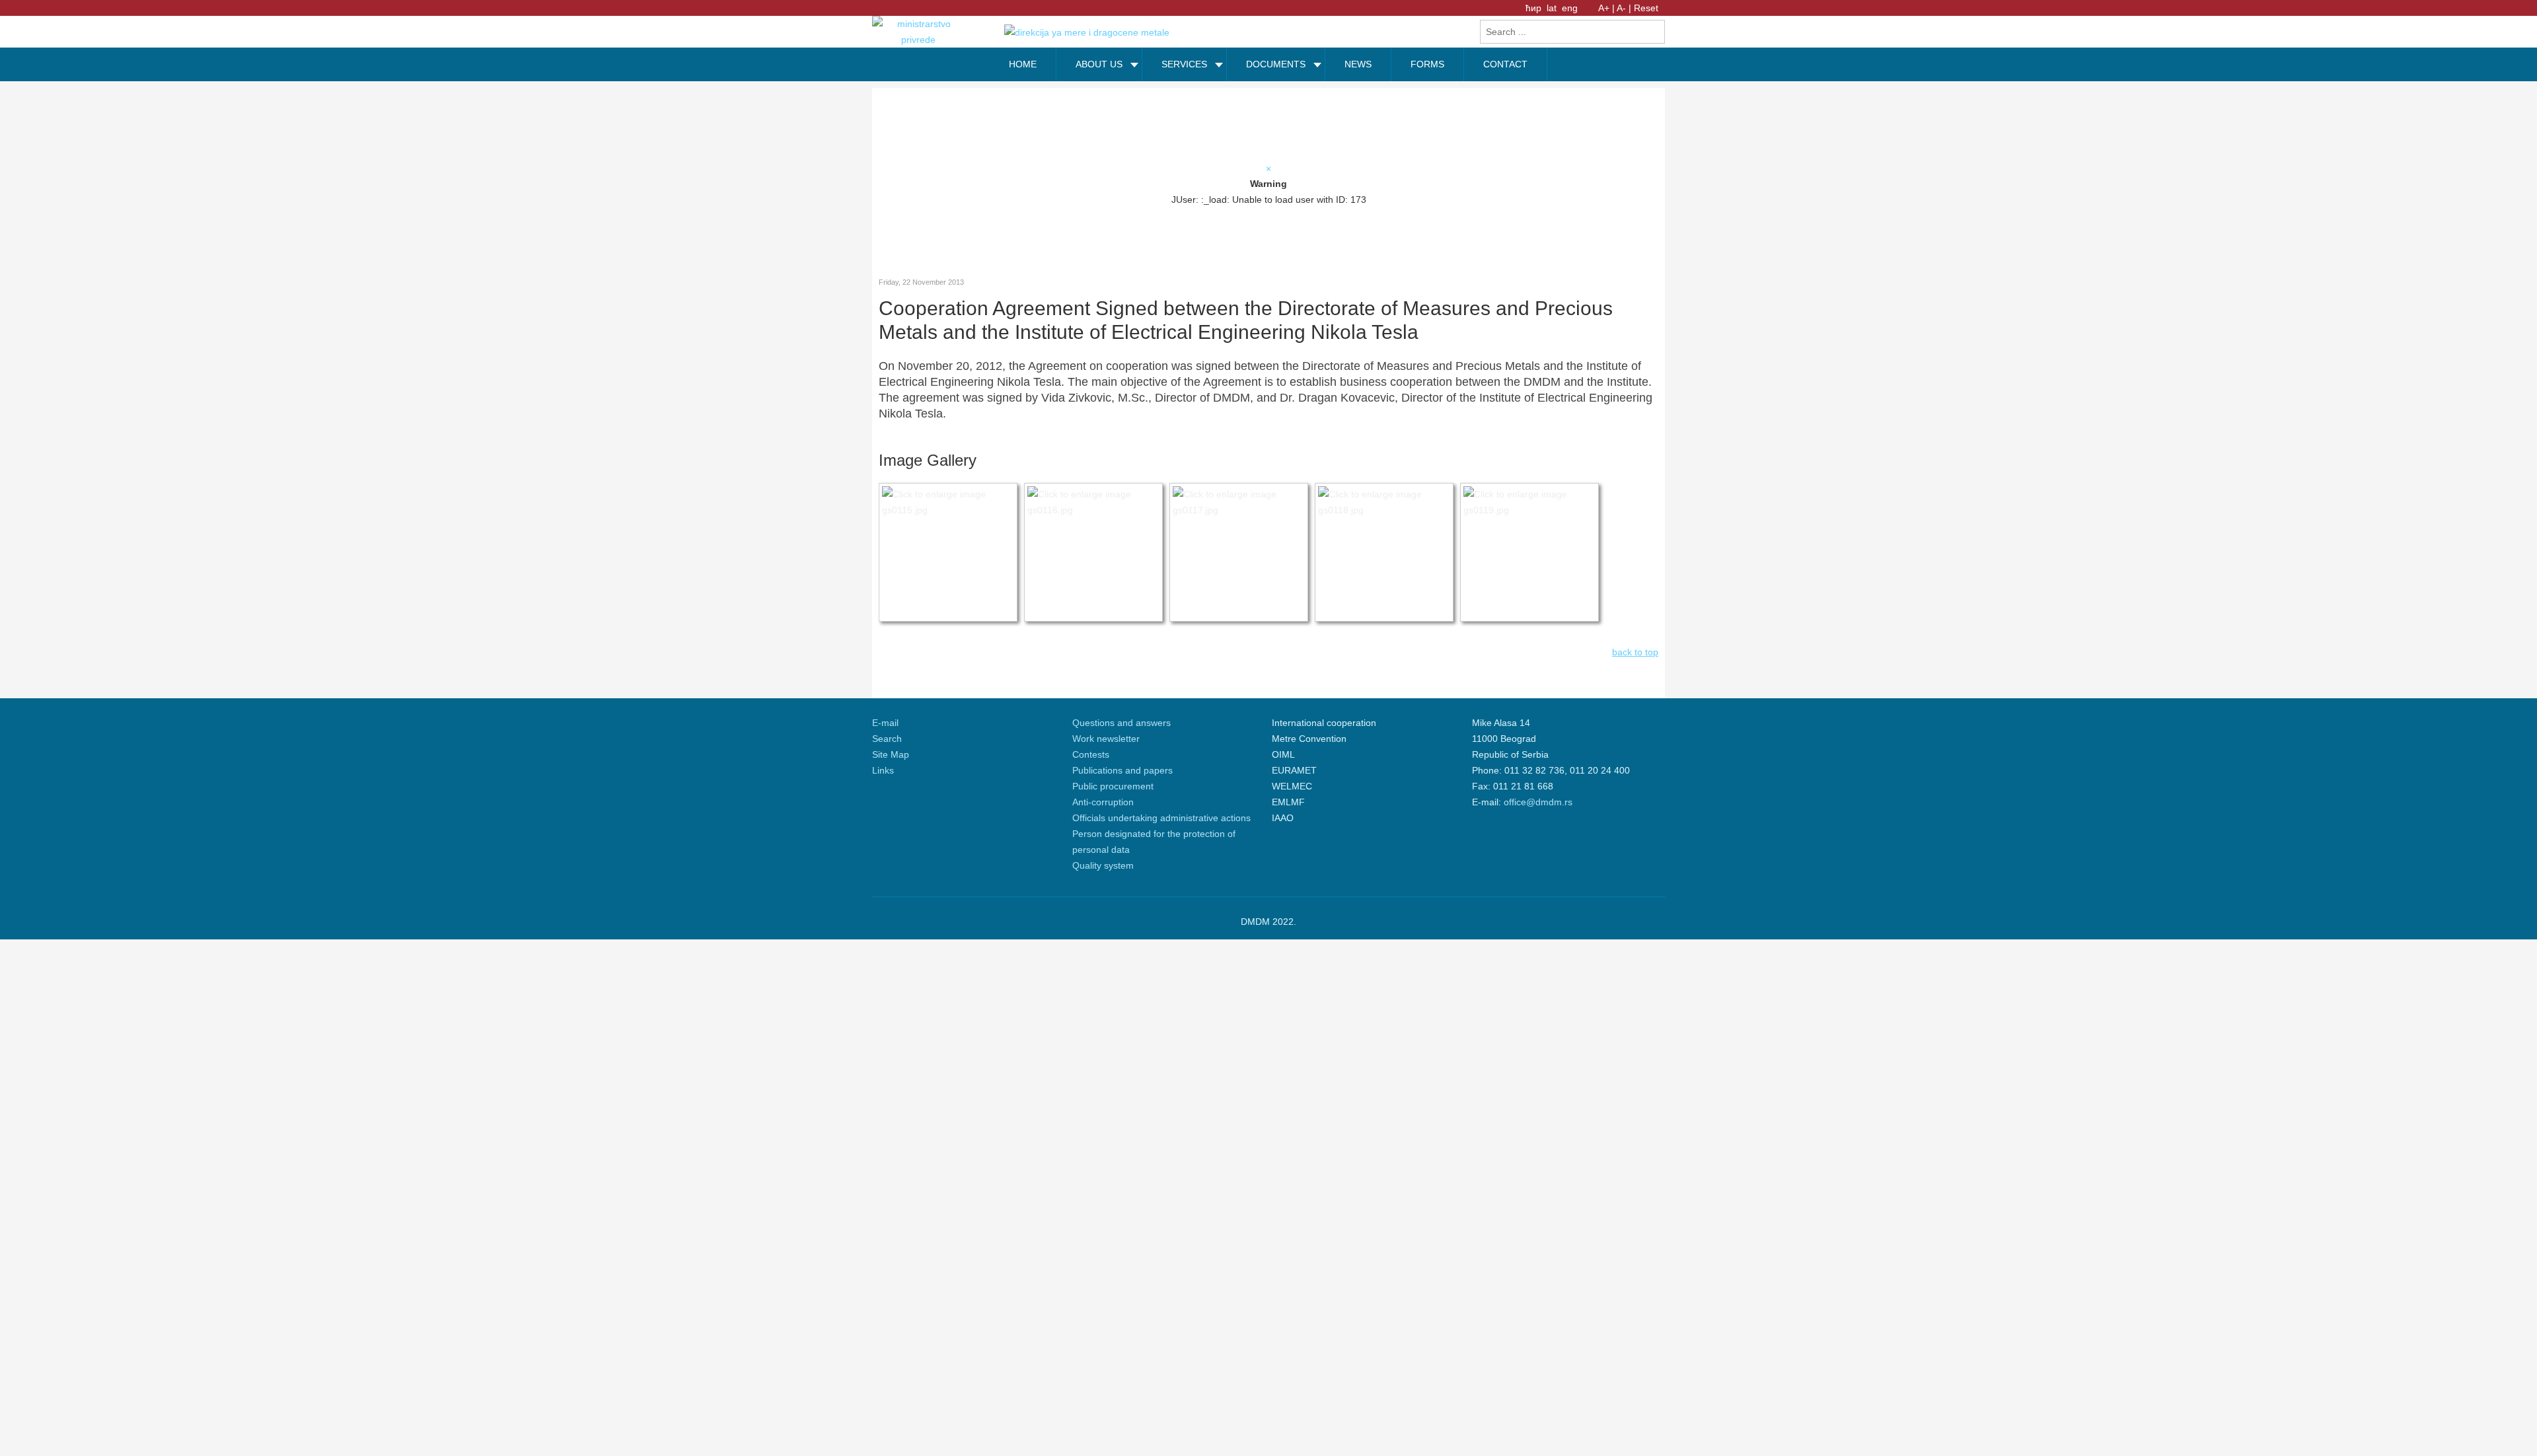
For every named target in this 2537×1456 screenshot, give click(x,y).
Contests (1091, 754)
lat (1553, 8)
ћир (1535, 8)
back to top (1635, 652)
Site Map (891, 754)
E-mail (885, 723)
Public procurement (1113, 786)
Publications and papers (1122, 770)
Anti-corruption (1103, 802)
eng (1570, 8)
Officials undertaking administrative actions (1161, 818)
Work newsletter (1106, 739)
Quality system (1103, 865)
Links (883, 770)
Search (887, 739)
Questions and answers (1121, 723)
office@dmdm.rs (1538, 802)
